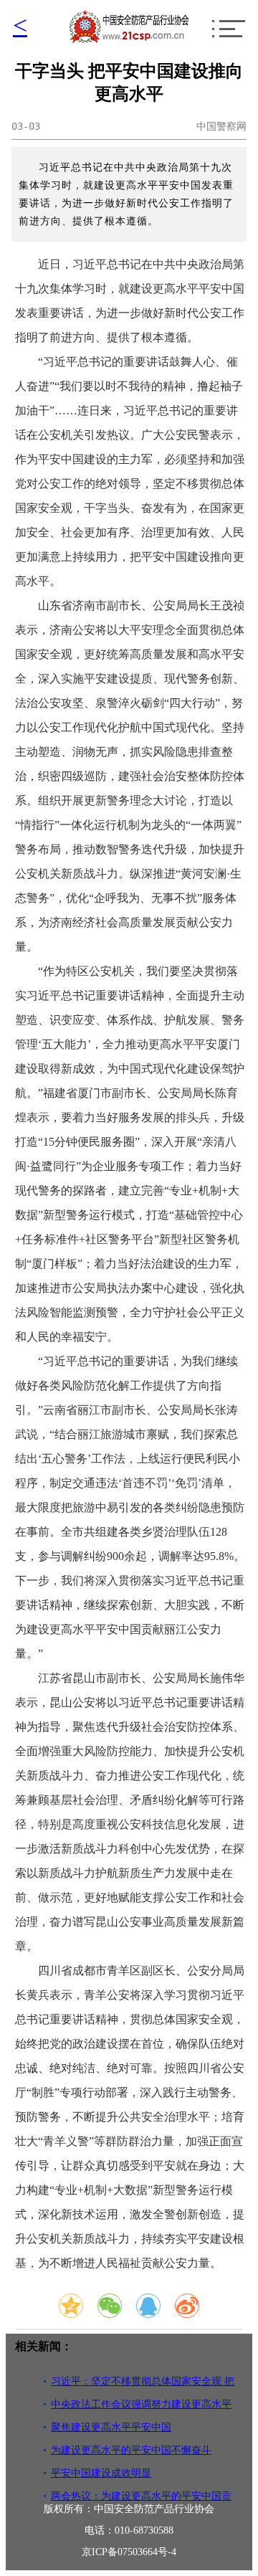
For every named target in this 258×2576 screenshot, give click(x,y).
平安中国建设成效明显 (101, 2473)
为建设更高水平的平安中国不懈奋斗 (131, 2450)
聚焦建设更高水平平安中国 (111, 2427)
